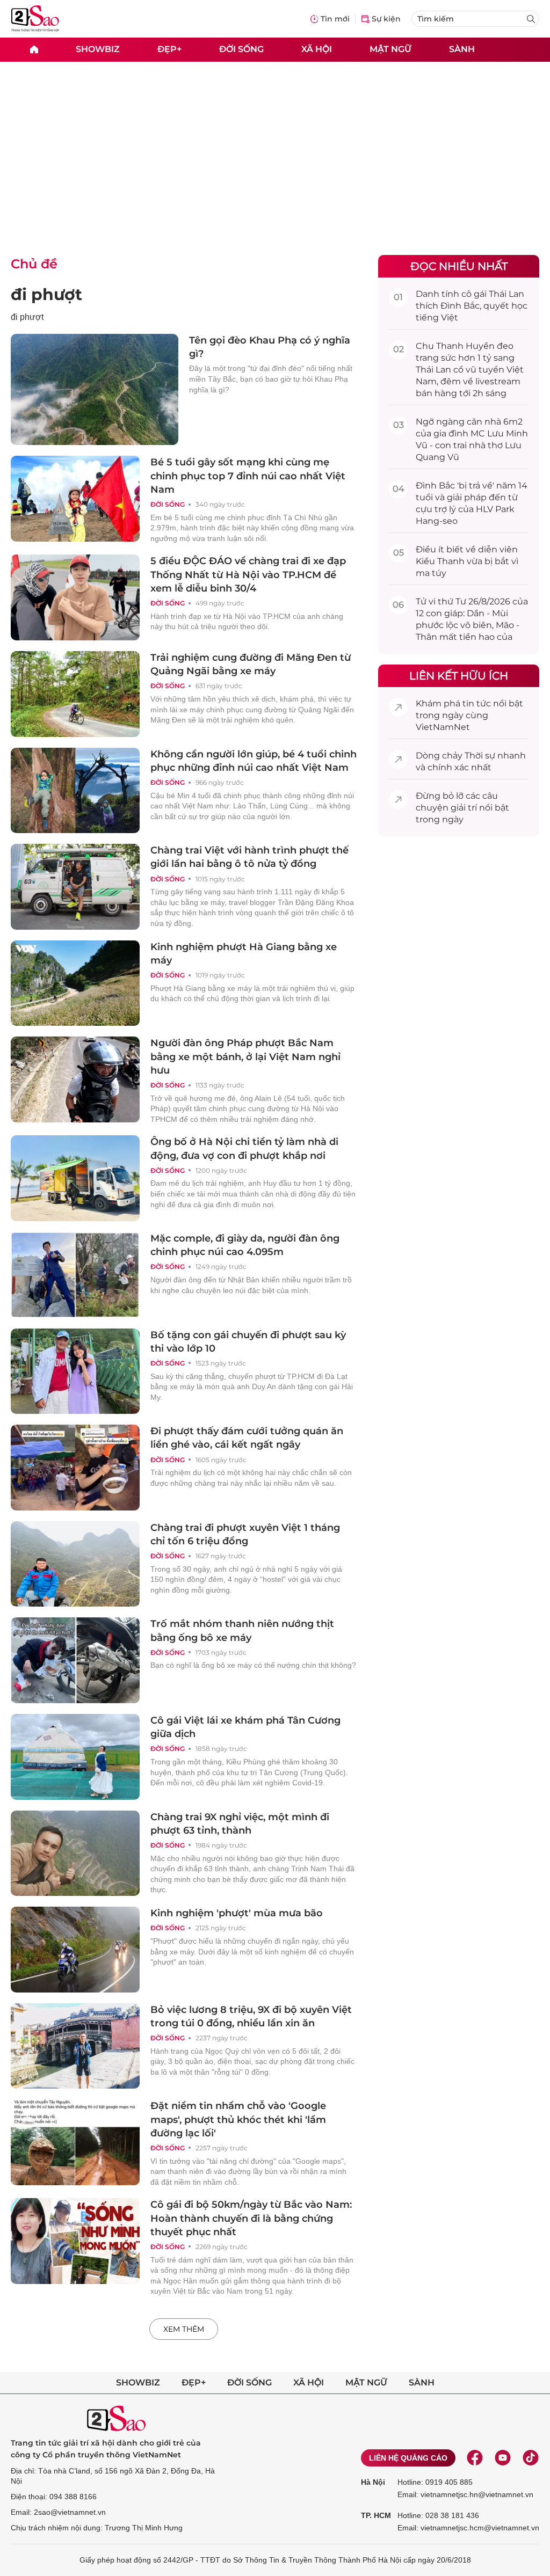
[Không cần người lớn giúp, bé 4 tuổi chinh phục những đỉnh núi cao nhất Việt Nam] (75, 791)
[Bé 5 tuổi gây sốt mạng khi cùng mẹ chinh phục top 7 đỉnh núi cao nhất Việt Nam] (75, 499)
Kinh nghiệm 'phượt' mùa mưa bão (237, 1913)
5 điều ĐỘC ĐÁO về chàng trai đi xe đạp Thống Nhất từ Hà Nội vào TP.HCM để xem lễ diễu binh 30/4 (248, 574)
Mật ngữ (390, 49)
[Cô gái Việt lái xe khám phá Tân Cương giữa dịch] (75, 1757)
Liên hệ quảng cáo (408, 2458)
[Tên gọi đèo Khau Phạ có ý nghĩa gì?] (95, 389)
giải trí (464, 808)
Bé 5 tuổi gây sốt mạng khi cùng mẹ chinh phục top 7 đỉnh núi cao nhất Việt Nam (248, 476)
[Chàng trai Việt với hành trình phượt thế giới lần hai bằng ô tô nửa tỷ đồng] (75, 887)
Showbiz (98, 49)
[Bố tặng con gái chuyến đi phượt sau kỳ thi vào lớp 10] (75, 1371)
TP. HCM (376, 2515)
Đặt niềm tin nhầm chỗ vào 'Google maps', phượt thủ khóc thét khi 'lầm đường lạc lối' (238, 2119)
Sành (462, 49)
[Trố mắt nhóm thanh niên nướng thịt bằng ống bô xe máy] (75, 1660)
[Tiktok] (531, 2458)
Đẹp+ (169, 49)
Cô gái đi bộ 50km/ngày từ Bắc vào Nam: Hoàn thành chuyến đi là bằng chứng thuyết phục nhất (251, 2218)
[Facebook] (475, 2458)
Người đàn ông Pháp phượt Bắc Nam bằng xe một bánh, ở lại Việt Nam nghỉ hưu (245, 1056)
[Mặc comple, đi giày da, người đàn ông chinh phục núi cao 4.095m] (75, 1275)
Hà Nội (373, 2482)
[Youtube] (503, 2458)
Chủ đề (34, 264)
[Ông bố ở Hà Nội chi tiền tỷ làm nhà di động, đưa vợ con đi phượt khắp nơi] (75, 1178)
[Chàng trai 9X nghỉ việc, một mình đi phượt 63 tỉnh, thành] (75, 1853)
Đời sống (241, 49)
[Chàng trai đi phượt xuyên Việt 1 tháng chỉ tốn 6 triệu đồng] (75, 1564)
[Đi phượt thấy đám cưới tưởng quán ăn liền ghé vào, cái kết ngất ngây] (75, 1468)
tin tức (477, 703)
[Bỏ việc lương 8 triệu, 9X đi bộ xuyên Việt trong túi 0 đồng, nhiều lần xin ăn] (75, 2046)
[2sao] (34, 50)
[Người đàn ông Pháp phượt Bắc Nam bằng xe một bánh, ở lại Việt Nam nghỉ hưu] (75, 1079)
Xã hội (317, 49)
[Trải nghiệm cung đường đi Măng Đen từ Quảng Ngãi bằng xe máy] (75, 694)
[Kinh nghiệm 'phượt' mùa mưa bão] (75, 1950)
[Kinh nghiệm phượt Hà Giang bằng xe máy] (75, 983)
